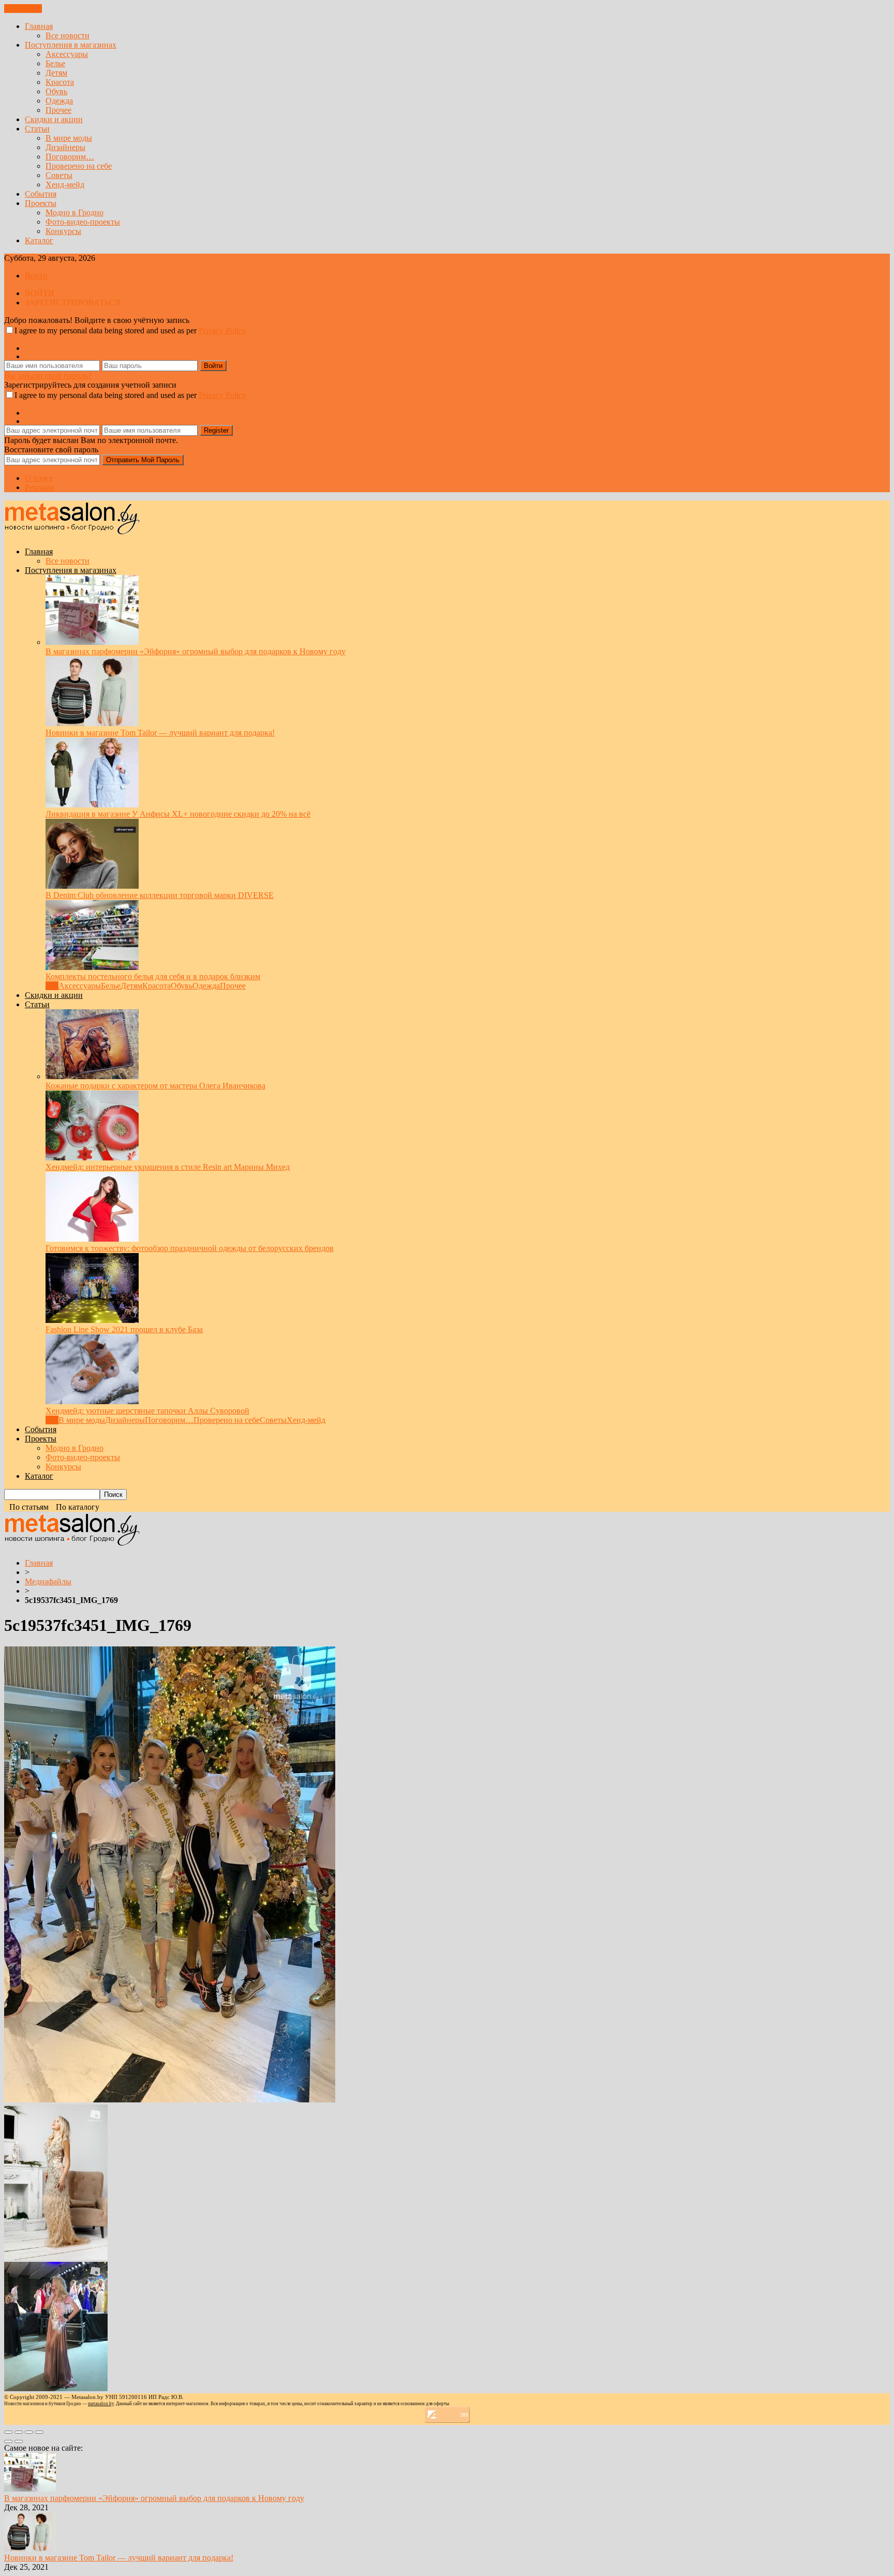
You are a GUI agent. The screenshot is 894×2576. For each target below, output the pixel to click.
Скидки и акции (54, 119)
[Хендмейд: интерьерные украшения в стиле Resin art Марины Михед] (92, 1158)
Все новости (68, 35)
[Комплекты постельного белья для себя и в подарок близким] (92, 967)
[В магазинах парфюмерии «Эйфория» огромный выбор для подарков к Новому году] (92, 642)
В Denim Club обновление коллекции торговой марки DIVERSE (160, 895)
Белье (55, 63)
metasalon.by (101, 2404)
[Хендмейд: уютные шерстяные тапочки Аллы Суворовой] (92, 1401)
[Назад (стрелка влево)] (8, 2441)
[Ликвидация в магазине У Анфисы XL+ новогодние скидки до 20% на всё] (92, 805)
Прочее (58, 110)
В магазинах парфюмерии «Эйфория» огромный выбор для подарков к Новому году (196, 651)
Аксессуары (67, 54)
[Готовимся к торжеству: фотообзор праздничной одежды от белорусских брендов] (92, 1239)
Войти (36, 276)
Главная (39, 26)
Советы (59, 175)
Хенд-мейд (65, 185)
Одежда (59, 101)
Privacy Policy (222, 330)
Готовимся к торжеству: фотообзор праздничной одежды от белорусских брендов (190, 1248)
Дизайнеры (65, 147)
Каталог (39, 240)
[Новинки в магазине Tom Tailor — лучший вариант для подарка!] (92, 723)
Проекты (41, 203)
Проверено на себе (79, 166)
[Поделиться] (19, 2432)
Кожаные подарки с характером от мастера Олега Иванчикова (155, 1086)
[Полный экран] (29, 2432)
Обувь (56, 91)
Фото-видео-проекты (83, 222)
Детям (56, 73)
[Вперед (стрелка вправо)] (19, 2441)
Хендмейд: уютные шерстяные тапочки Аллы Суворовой (147, 1411)
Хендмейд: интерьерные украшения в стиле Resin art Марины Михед (168, 1167)
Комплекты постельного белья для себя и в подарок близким (153, 976)
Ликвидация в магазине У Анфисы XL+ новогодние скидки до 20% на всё (178, 814)
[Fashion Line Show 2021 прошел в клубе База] (92, 1320)
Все (52, 986)
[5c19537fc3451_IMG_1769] (170, 2100)
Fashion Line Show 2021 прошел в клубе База (124, 1329)
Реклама (39, 487)
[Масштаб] (39, 2432)
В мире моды (69, 138)
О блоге (39, 478)
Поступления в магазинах (71, 45)
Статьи (37, 129)
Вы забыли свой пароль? (48, 376)
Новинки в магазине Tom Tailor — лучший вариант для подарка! (160, 733)
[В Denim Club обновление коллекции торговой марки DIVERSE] (92, 886)
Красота (60, 82)
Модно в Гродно (74, 212)
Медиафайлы (48, 1581)
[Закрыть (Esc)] (8, 2432)
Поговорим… (70, 157)
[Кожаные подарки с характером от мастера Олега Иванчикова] (92, 1076)
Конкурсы (63, 231)
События (41, 194)
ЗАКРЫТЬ (23, 9)
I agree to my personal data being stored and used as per (130, 330)
